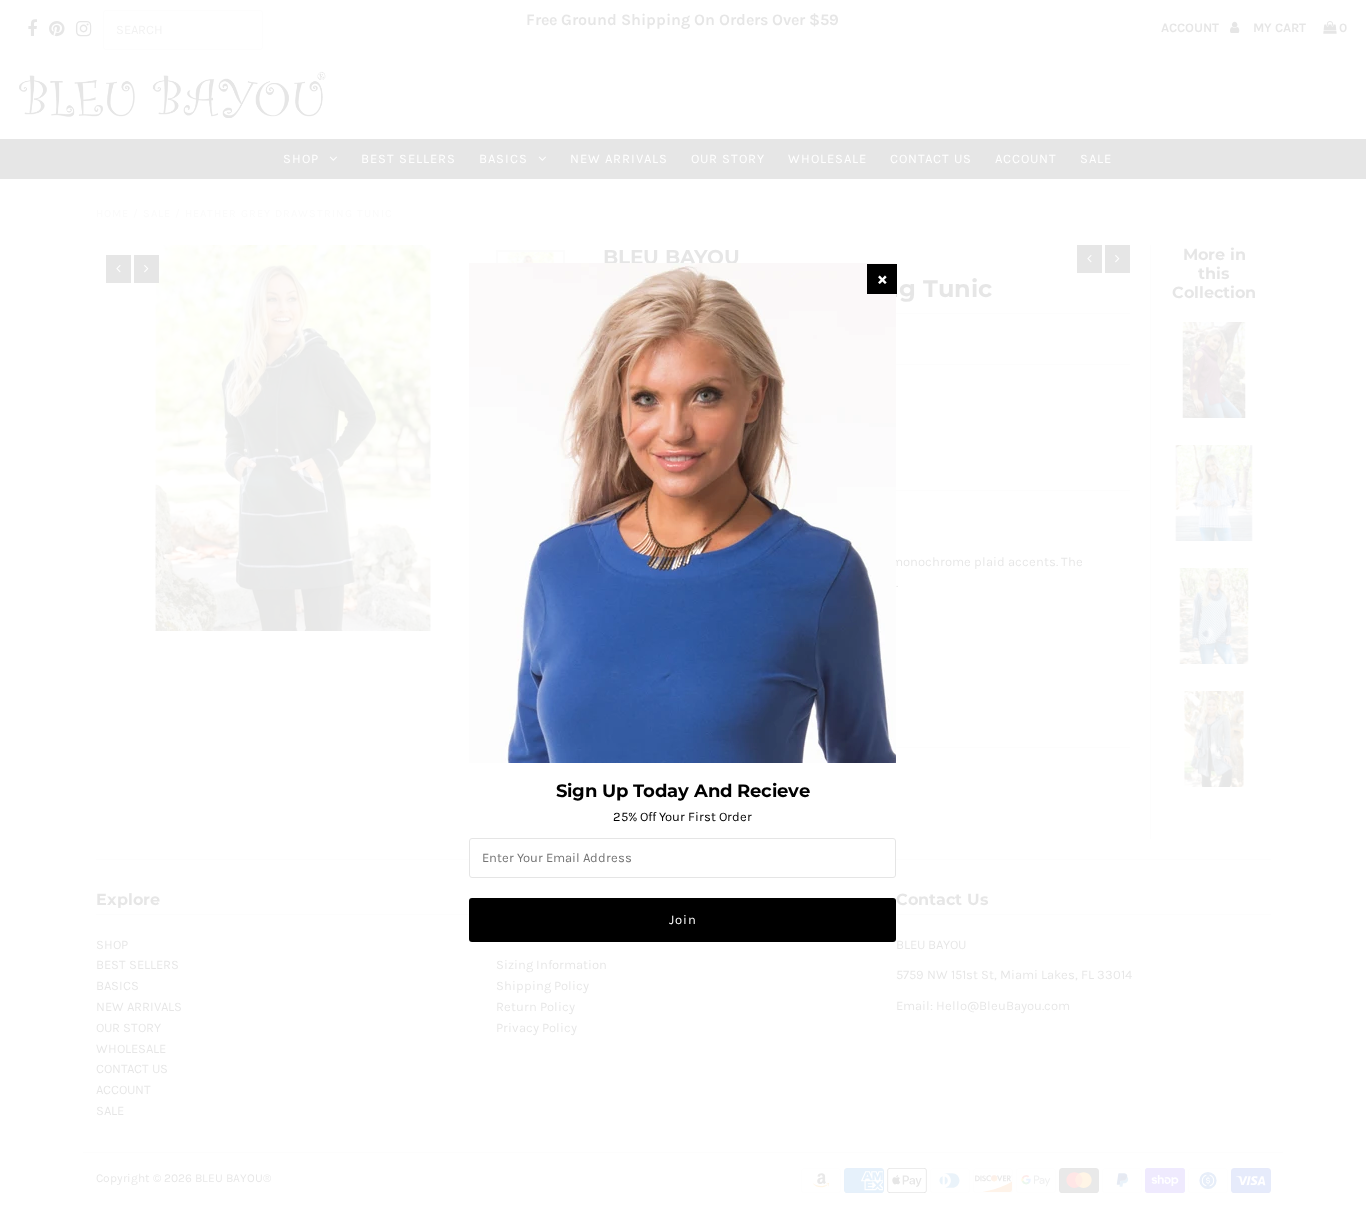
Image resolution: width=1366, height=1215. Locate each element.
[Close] (882, 279)
